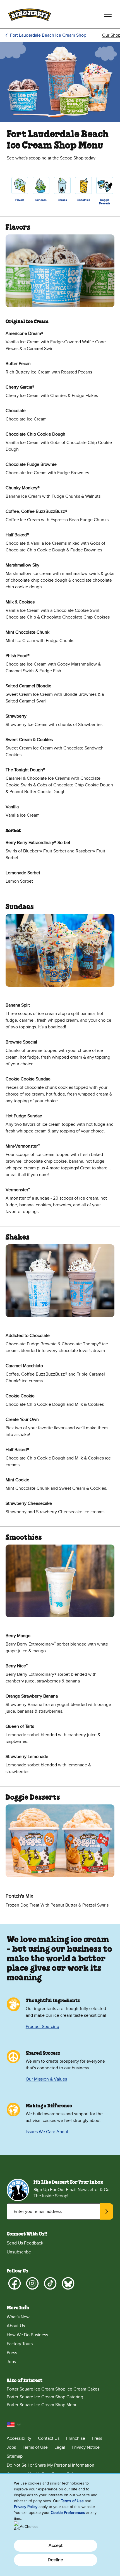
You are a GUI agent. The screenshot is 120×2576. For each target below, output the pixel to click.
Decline (55, 2560)
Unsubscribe (19, 2252)
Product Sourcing (42, 2027)
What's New (18, 2317)
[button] (14, 2425)
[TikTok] (50, 2283)
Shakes (62, 200)
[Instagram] (32, 2283)
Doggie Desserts (105, 202)
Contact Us (49, 2438)
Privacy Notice (86, 2447)
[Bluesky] (68, 2283)
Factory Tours (20, 2344)
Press (12, 2353)
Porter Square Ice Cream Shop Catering (45, 2397)
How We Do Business (27, 2335)
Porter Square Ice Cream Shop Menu (42, 2405)
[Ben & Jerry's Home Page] (30, 14)
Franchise (76, 2438)
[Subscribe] (107, 2211)
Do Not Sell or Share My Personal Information (51, 2465)
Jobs (11, 2362)
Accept (56, 2546)
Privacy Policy (26, 2507)
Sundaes (41, 200)
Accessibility (19, 2438)
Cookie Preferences (68, 2513)
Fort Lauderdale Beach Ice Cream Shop (48, 35)
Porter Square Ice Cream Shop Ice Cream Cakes (53, 2389)
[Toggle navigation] (108, 14)
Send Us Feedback (25, 2243)
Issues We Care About (47, 2132)
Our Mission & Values (46, 2079)
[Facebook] (15, 2283)
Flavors (20, 200)
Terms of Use (35, 2447)
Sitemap (15, 2456)
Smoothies (83, 200)
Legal (60, 2447)
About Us (16, 2326)
